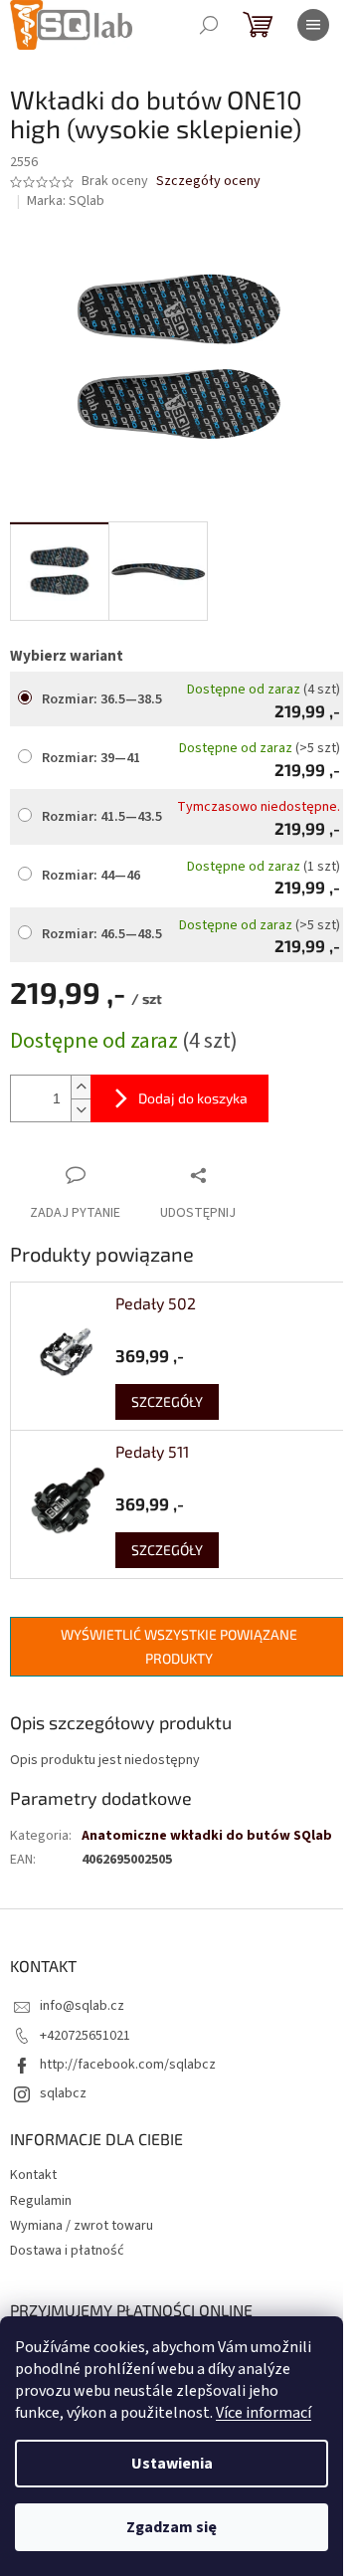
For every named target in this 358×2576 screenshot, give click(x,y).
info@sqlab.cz (82, 2006)
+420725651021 (85, 2036)
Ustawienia (172, 2464)
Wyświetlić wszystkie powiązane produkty (179, 1646)
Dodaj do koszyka (193, 1098)
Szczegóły (167, 1401)
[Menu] (313, 25)
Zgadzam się (172, 2527)
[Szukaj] (209, 25)
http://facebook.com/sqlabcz (128, 2065)
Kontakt (33, 2175)
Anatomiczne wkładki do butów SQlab (207, 1836)
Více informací (264, 2413)
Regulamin (41, 2201)
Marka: (66, 201)
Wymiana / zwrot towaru (82, 2226)
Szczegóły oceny (208, 182)
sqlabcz (63, 2093)
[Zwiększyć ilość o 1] (81, 1087)
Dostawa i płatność (67, 2251)
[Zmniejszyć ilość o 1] (81, 1110)
